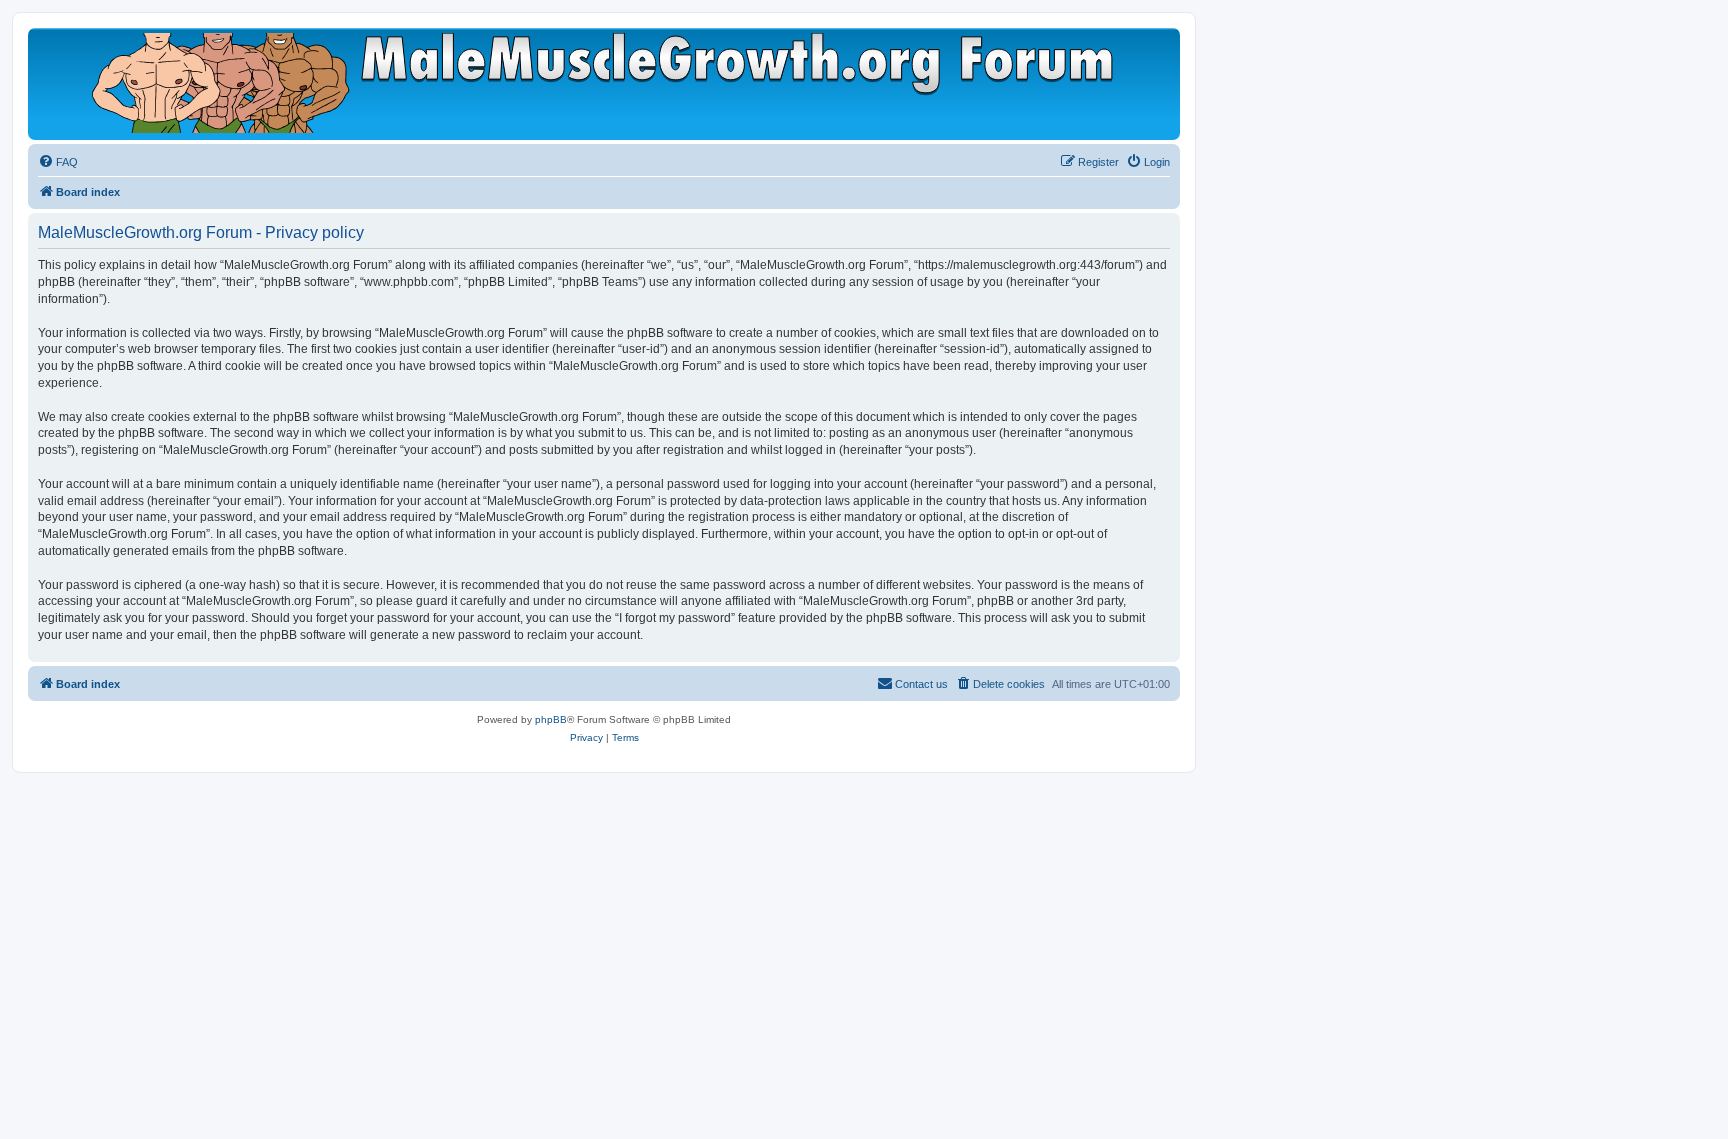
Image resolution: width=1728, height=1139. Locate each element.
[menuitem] (58, 162)
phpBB (551, 719)
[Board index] (604, 83)
